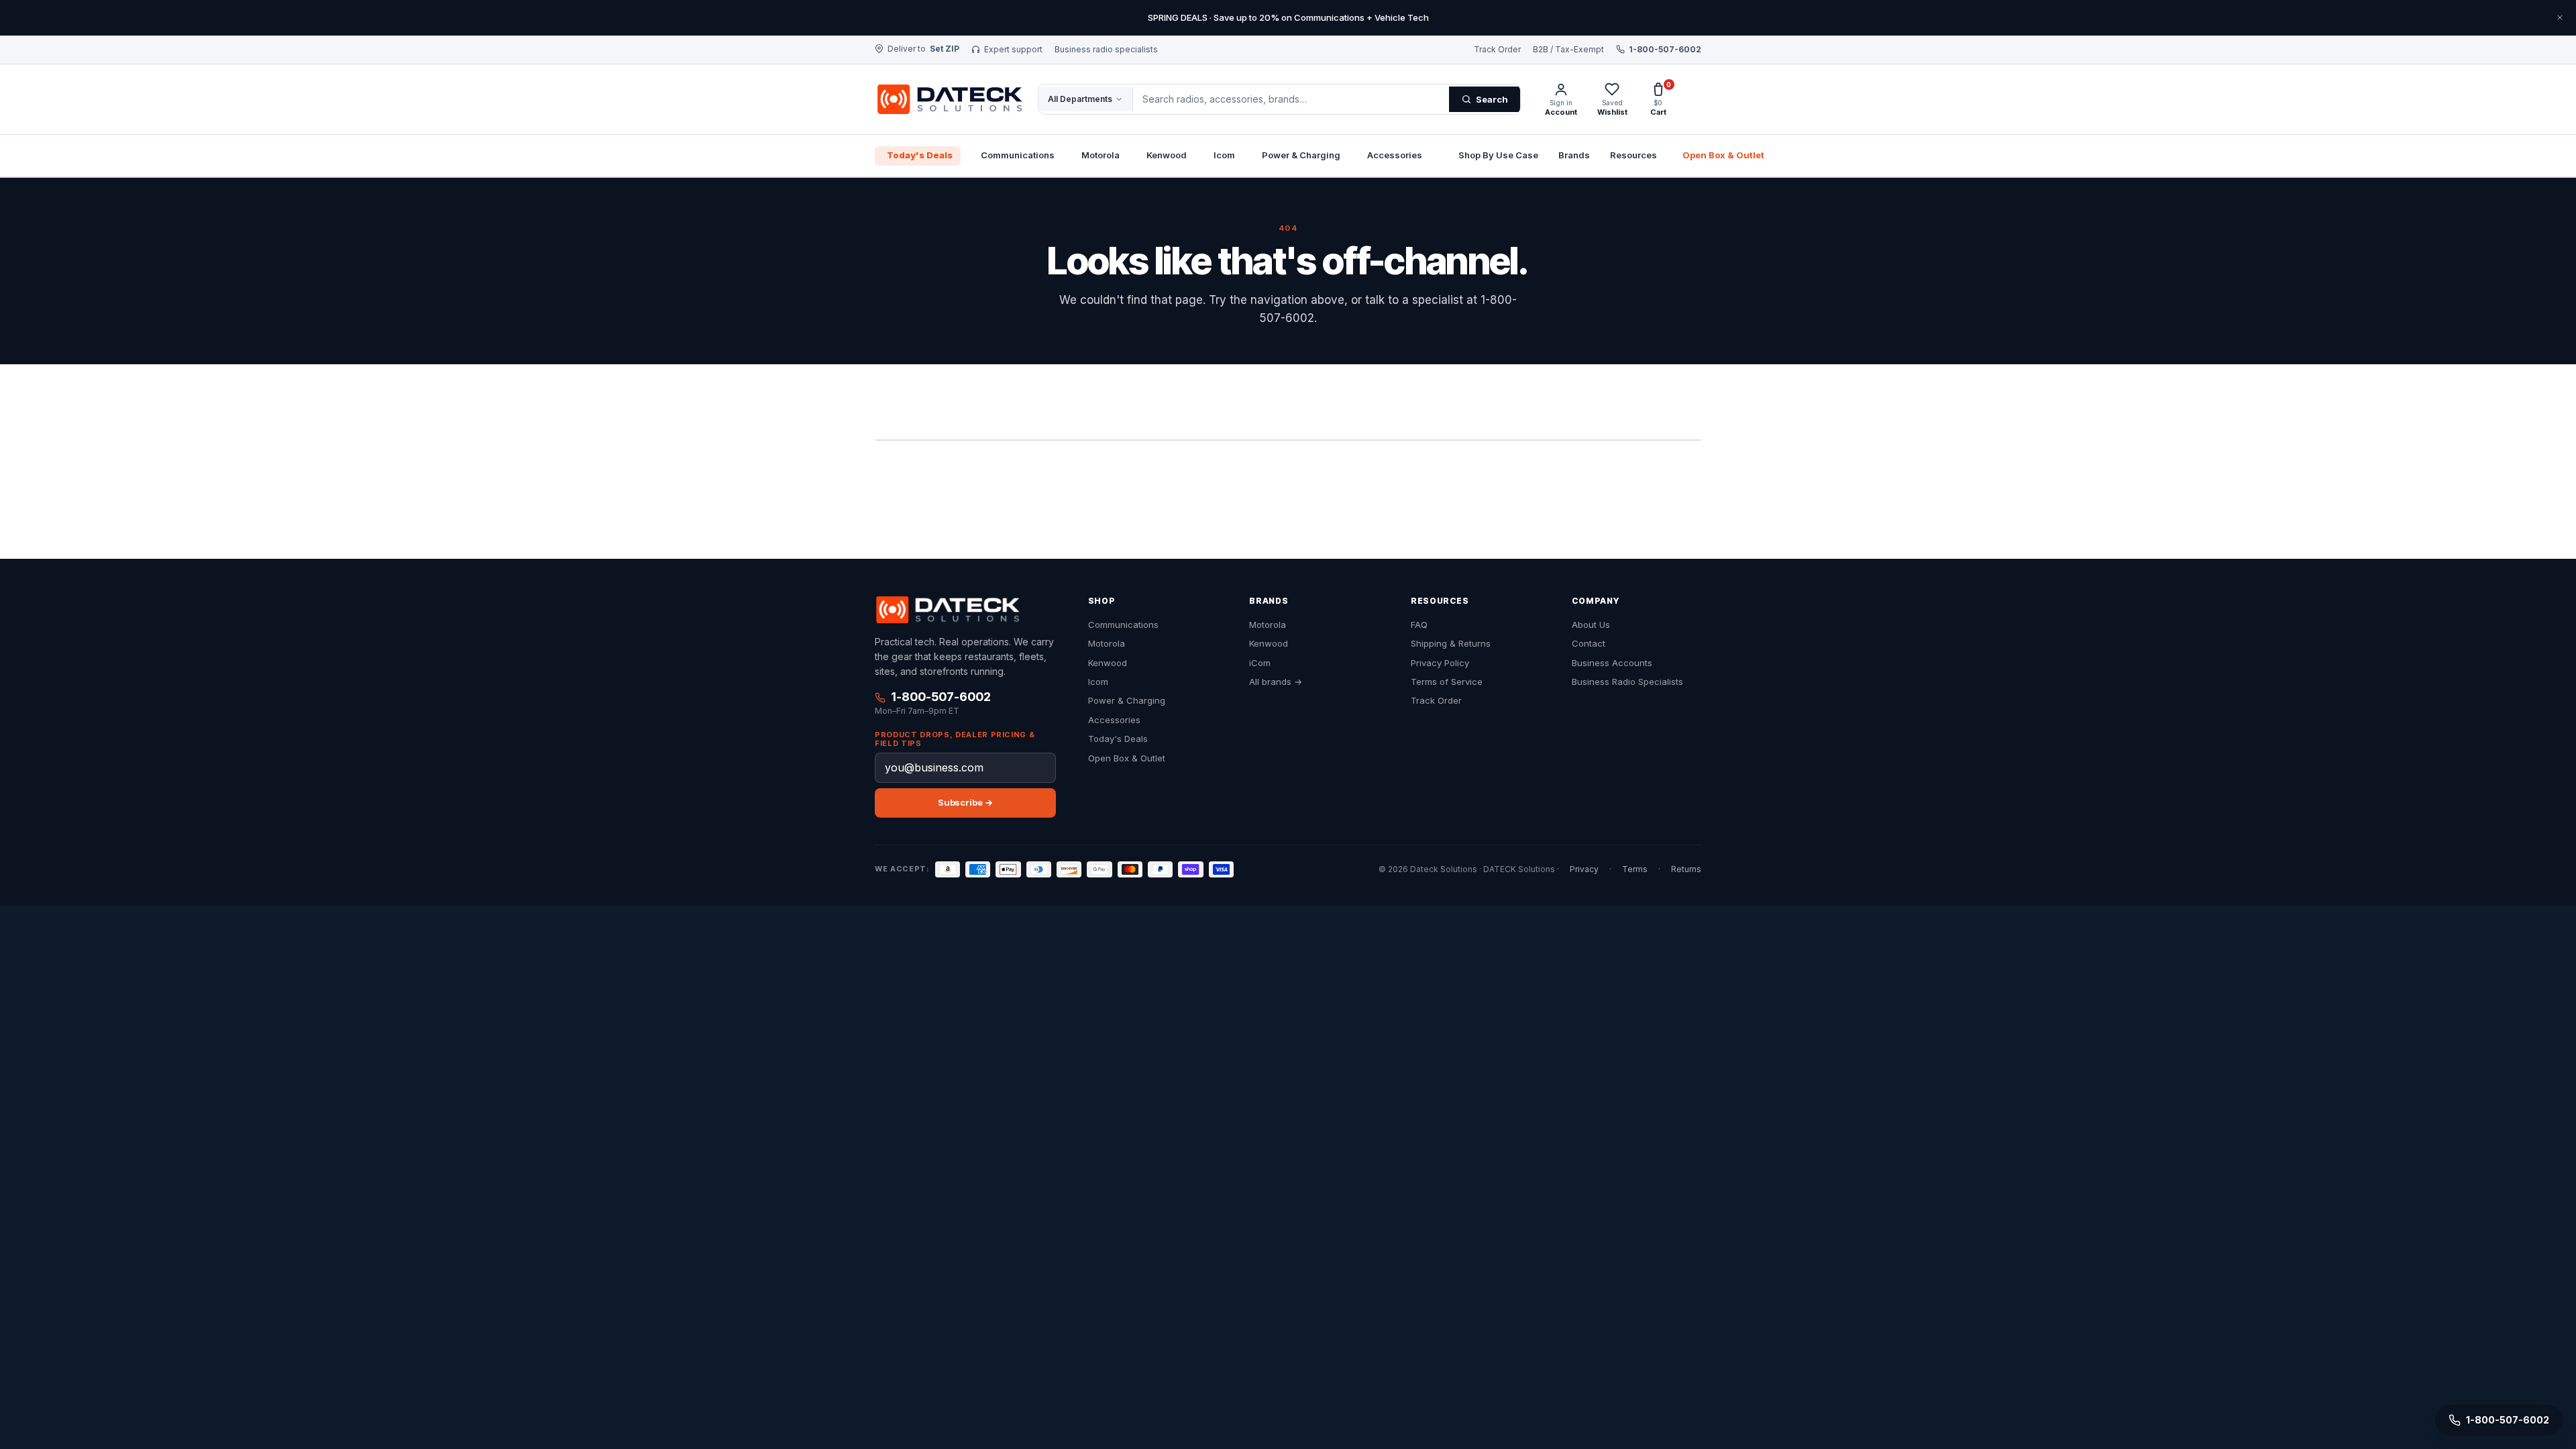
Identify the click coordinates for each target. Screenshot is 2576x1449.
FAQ (1419, 625)
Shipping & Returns (1451, 644)
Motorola (1101, 155)
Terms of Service (1447, 682)
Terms (1635, 869)
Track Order (1497, 50)
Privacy (1584, 869)
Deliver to (923, 49)
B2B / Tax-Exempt (1568, 50)
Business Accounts (1612, 663)
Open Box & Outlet (1723, 155)
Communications (1018, 155)
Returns (1686, 869)
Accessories (1395, 155)
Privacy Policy (1440, 663)
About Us (1591, 625)
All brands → (1276, 682)
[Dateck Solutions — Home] (948, 99)
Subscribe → (965, 802)
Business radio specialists (1106, 50)
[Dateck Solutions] (947, 610)
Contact (1589, 644)
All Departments (1080, 99)
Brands (1574, 155)
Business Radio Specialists (1627, 682)
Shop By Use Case (1498, 155)
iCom (1260, 663)
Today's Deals (920, 155)
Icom (1224, 155)
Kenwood (1167, 155)
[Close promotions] (2560, 17)
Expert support (1013, 50)
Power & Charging (1301, 155)
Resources (1633, 155)
